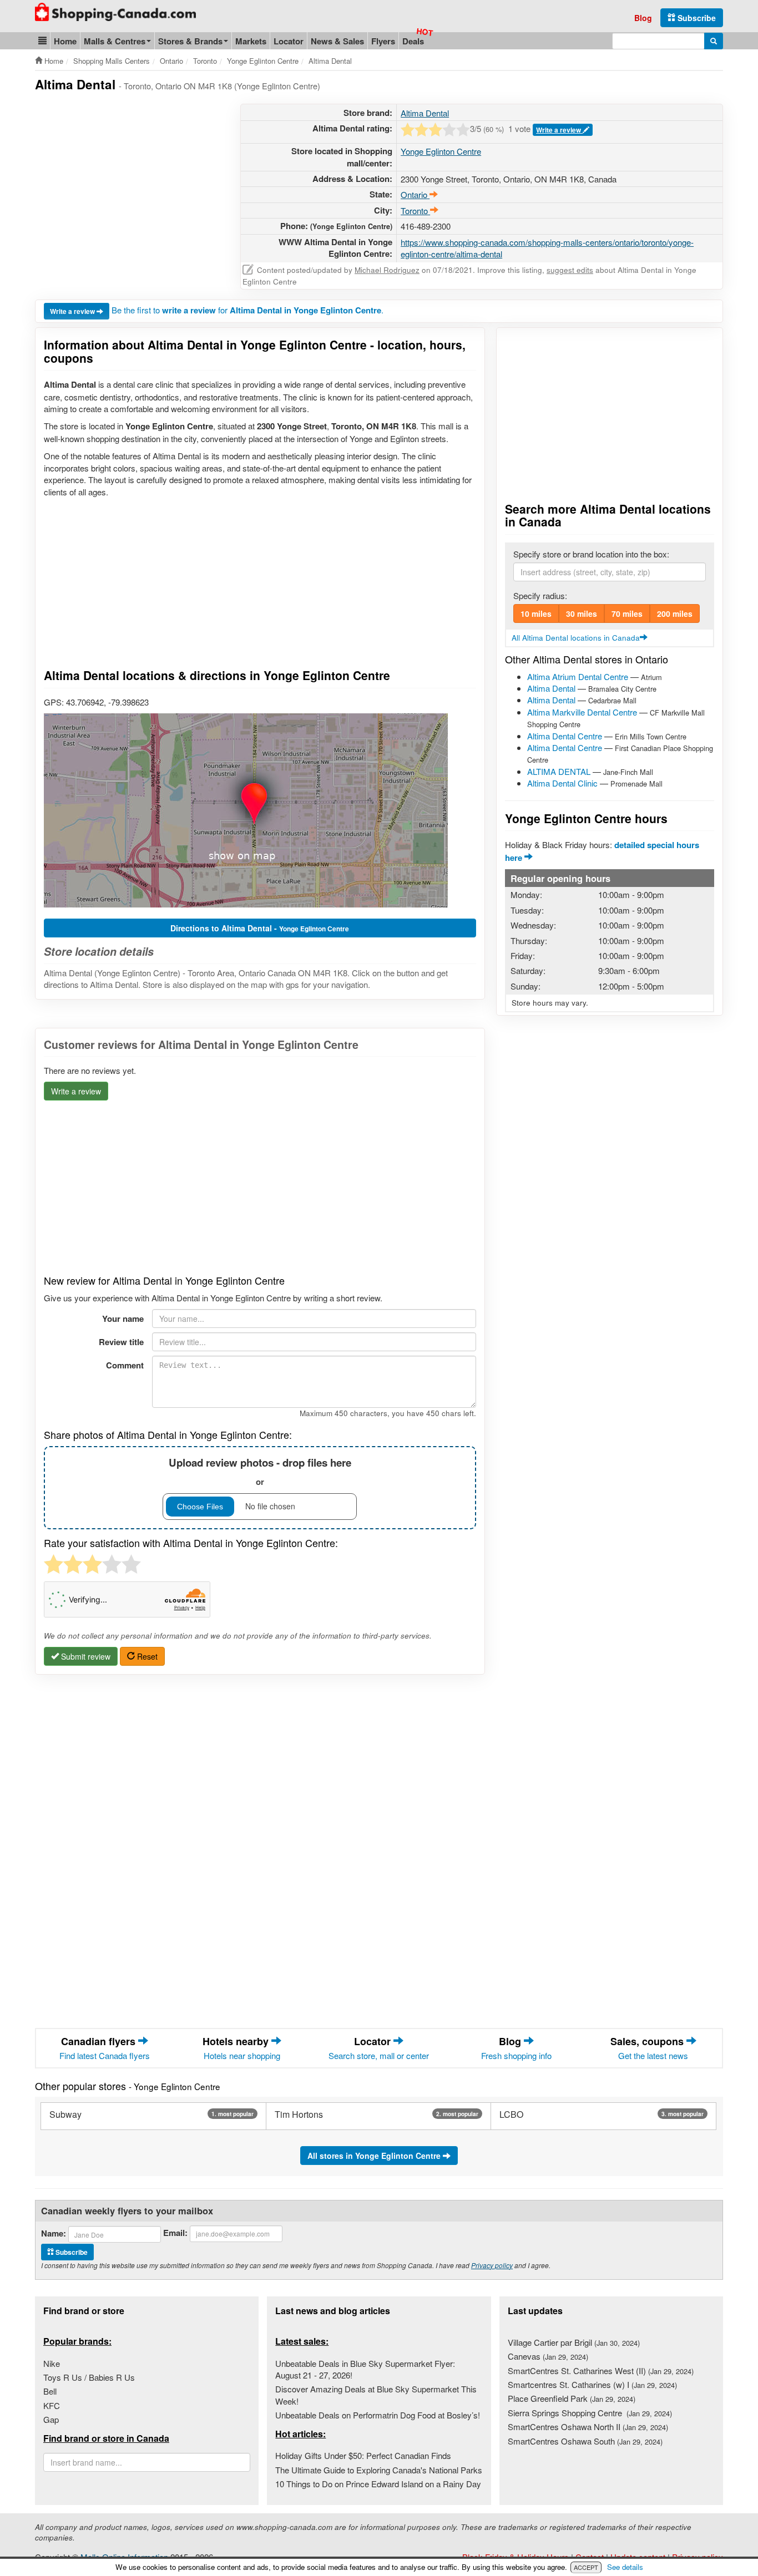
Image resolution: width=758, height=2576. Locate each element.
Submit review (85, 1656)
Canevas (548, 2356)
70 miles (627, 613)
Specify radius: (540, 595)
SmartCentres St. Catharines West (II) (601, 2370)
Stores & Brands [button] (190, 41)
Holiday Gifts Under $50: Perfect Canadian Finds (363, 2455)
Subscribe (696, 18)
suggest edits (570, 270)
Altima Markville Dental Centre (582, 712)
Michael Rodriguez (387, 270)
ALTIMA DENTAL (559, 771)
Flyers (383, 41)
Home (65, 41)
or (260, 1471)
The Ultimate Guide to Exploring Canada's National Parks (379, 2470)
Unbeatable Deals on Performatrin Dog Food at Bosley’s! (378, 2415)
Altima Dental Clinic (562, 783)
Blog (643, 18)
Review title (121, 1342)
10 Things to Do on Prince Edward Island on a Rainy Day (378, 2484)
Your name (123, 1319)
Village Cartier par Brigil (574, 2342)
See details (625, 2567)
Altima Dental (425, 113)
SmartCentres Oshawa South (585, 2441)
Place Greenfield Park (572, 2398)
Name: (54, 2233)
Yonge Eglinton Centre (441, 151)
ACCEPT (586, 2567)
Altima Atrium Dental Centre (578, 676)
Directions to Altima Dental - (260, 928)
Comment (125, 1365)
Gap (51, 2419)
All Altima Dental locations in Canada (576, 638)
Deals (413, 41)
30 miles (582, 613)
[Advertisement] (128, 181)
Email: (175, 2233)
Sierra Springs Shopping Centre (590, 2413)
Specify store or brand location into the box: (591, 554)
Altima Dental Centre (565, 736)
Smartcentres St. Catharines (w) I (592, 2384)
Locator (289, 41)
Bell (50, 2391)
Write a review (559, 130)
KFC (52, 2405)
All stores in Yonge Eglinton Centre (375, 2156)
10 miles (536, 613)
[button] (42, 41)
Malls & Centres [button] (115, 41)
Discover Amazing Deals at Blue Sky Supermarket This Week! (376, 2395)
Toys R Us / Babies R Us (89, 2377)
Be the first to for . (247, 310)
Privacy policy (492, 2265)
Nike (52, 2363)
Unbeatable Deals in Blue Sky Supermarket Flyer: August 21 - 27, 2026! (365, 2369)
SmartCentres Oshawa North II (588, 2427)
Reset (146, 1656)
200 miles (675, 613)
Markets (251, 41)
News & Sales (337, 41)
